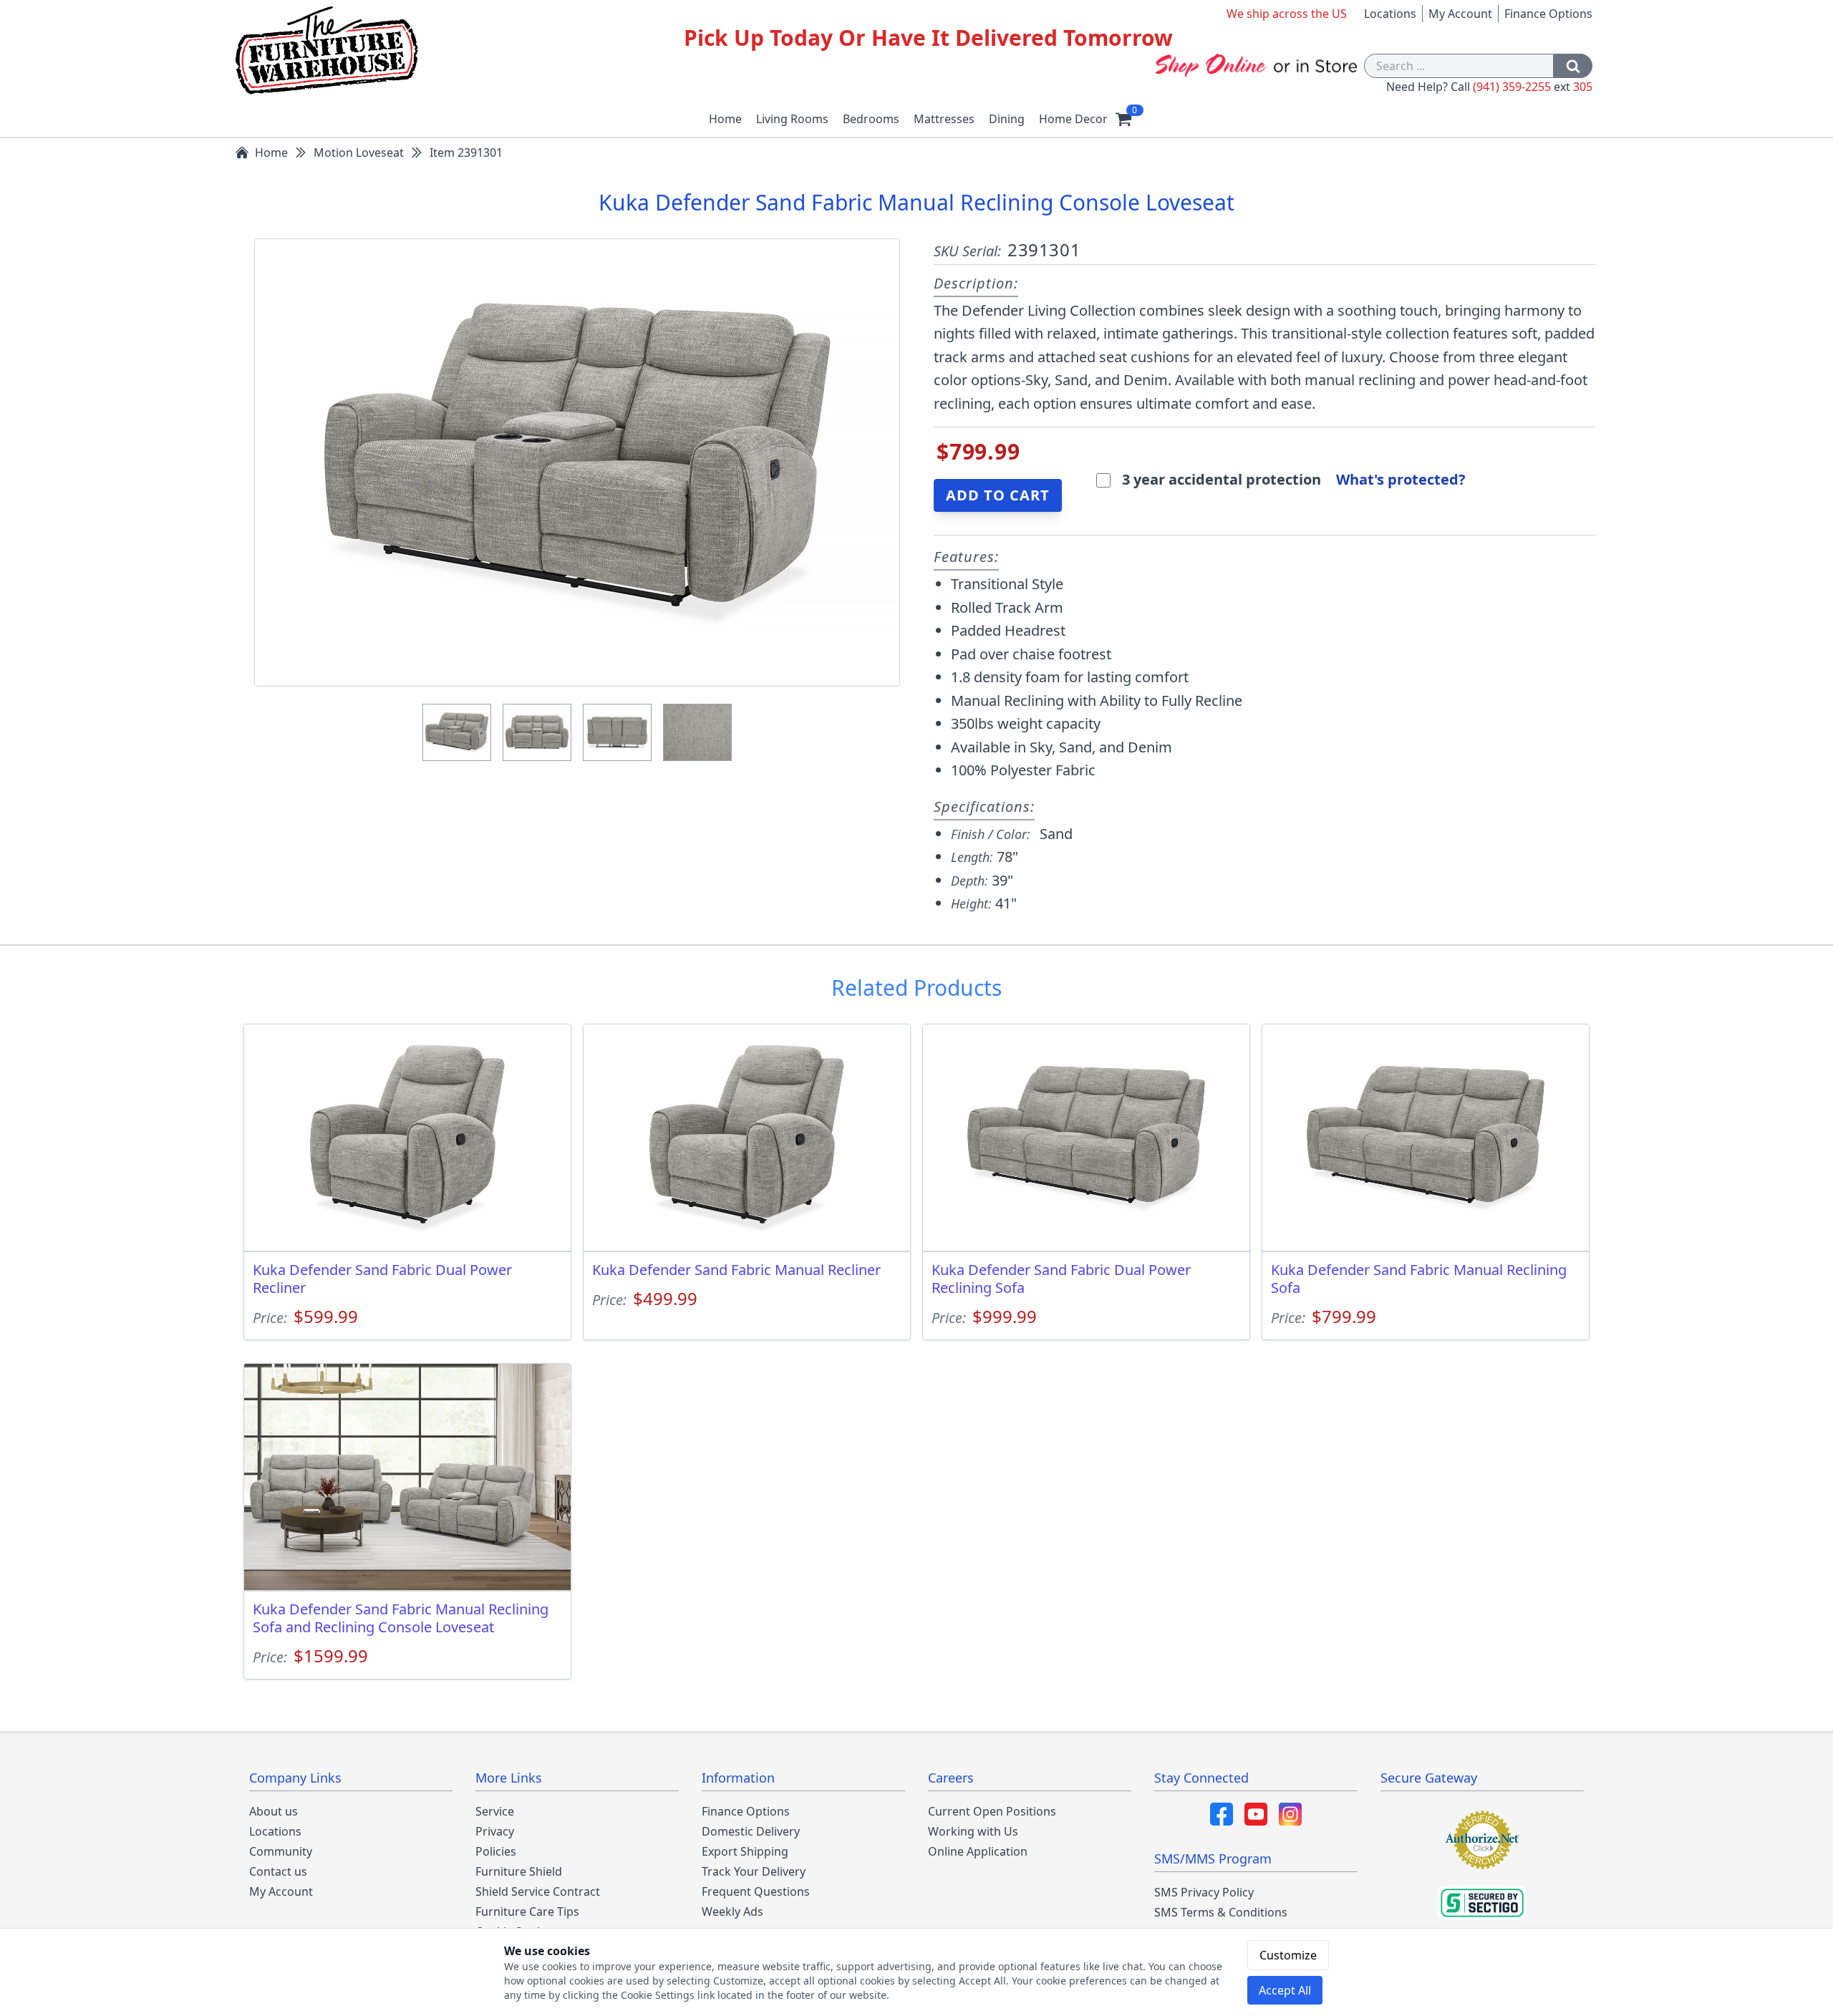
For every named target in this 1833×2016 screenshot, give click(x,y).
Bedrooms (871, 119)
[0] (1123, 119)
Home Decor (1073, 119)
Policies (496, 1851)
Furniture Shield (519, 1871)
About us (274, 1811)
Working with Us (973, 1831)
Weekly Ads (732, 1911)
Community (281, 1851)
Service (495, 1811)
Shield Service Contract (538, 1891)
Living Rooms (792, 119)
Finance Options (1548, 14)
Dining (1007, 119)
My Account (1460, 14)
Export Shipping (745, 1851)
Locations (1390, 14)
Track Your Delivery (754, 1871)
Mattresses (944, 119)
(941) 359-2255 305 (1533, 87)
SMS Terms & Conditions (1221, 1912)
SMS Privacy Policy (1204, 1892)
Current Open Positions (992, 1811)
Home (725, 119)
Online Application (978, 1851)
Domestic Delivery (751, 1831)
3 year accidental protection (1223, 479)
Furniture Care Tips (527, 1911)
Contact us (278, 1871)
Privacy (495, 1831)
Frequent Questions (756, 1891)
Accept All (1285, 1990)
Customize (1288, 1955)
